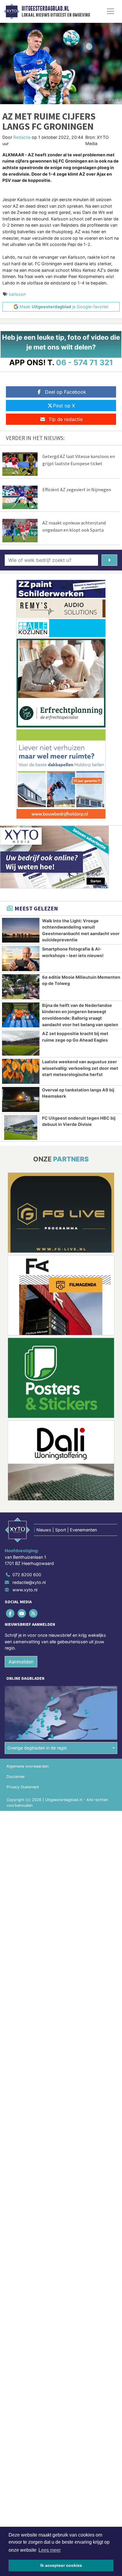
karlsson (17, 294)
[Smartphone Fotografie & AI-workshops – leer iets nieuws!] (21, 959)
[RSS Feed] (34, 1613)
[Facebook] (11, 1613)
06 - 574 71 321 (85, 362)
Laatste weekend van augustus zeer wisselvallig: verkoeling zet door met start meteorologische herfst (80, 1068)
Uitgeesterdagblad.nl (45, 9)
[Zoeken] (109, 560)
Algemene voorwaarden (28, 1766)
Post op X (64, 406)
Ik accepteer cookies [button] (61, 2565)
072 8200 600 (27, 1575)
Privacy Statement (23, 1787)
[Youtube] (22, 1613)
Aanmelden (21, 1662)
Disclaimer (16, 1777)
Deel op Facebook (66, 392)
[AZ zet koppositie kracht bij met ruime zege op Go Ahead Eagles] (21, 1043)
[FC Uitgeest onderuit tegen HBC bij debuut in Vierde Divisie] (21, 1128)
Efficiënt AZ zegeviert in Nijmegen (77, 490)
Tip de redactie (66, 419)
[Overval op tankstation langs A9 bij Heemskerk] (21, 1099)
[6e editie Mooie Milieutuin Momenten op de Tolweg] (21, 987)
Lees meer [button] (50, 2550)
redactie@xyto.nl (29, 1582)
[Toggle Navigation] (110, 11)
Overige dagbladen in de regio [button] (37, 1748)
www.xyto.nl (25, 1590)
